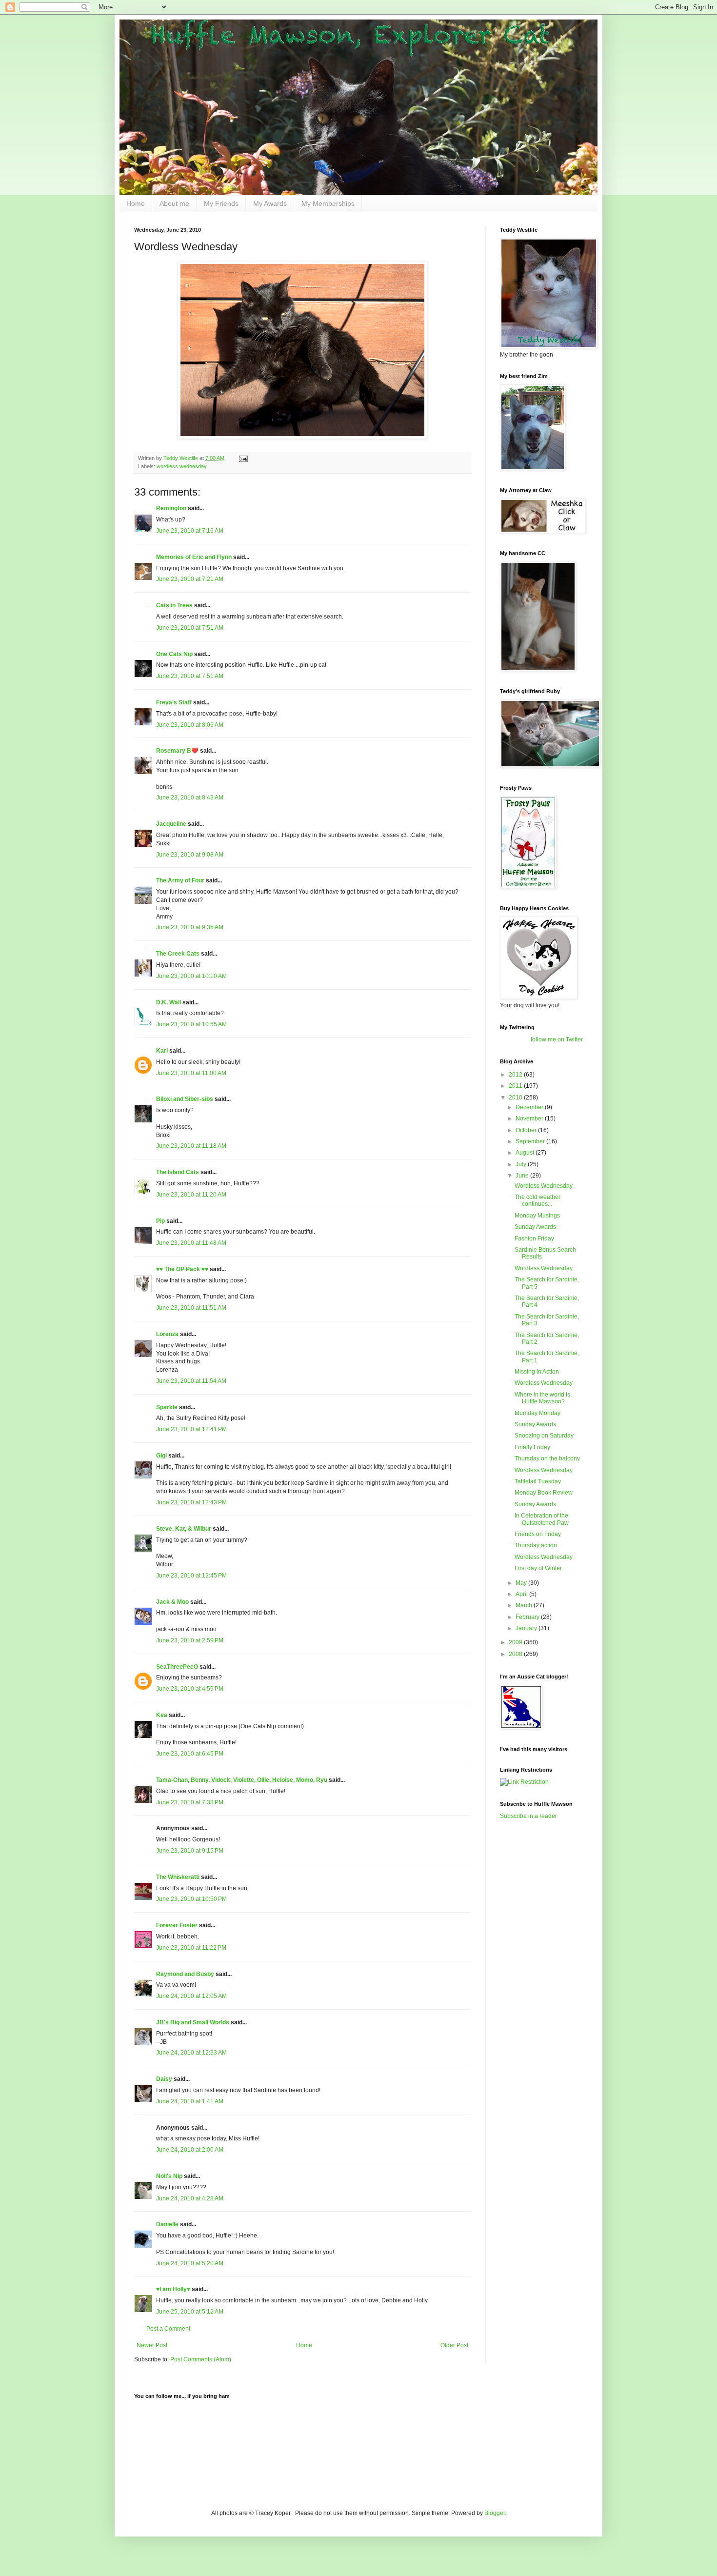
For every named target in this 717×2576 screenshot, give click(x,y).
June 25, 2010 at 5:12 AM (190, 2312)
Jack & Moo (172, 1602)
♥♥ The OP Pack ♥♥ (182, 1269)
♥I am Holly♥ (173, 2289)
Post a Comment (168, 2329)
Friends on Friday (538, 1534)
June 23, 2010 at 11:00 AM (191, 1073)
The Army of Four (180, 880)
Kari (162, 1051)
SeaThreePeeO (177, 1667)
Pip (160, 1221)
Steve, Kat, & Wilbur (184, 1529)
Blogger (495, 2513)
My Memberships (328, 203)
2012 (516, 1075)
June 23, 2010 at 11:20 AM (191, 1195)
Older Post (454, 2345)
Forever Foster (177, 1925)
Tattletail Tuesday (538, 1481)
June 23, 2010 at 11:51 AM (191, 1308)
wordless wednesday (182, 466)
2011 (516, 1086)
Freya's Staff (174, 702)
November (530, 1118)
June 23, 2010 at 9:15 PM (190, 1851)
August (526, 1153)
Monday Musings (537, 1216)
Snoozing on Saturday (544, 1436)
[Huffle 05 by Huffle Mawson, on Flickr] (302, 437)
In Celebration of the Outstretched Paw (542, 1519)
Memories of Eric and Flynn (194, 557)
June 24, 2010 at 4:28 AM (190, 2198)
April (522, 1594)
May (522, 1583)
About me (174, 203)
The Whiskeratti (178, 1877)
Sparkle (167, 1407)
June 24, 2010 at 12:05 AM (191, 1996)
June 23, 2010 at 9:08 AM (190, 855)
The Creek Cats (178, 954)
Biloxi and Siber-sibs (185, 1099)
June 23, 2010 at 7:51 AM (190, 628)
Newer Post (152, 2345)
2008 (516, 1654)
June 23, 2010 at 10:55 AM (191, 1024)
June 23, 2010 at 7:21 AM (190, 579)
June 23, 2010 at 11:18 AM (191, 1146)
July (522, 1164)
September (531, 1141)
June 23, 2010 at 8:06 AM (190, 725)
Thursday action (536, 1545)
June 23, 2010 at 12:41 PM (191, 1429)
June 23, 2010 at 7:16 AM (190, 531)
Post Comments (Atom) (201, 2359)
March (525, 1605)
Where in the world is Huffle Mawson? (542, 1398)
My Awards (270, 203)
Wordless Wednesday (544, 1186)
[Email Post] (243, 458)
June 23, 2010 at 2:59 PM (190, 1640)
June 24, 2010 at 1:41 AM (190, 2101)
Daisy (164, 2079)
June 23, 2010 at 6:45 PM (190, 1754)
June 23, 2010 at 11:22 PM (191, 1948)
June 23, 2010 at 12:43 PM (191, 1502)
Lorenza (167, 1334)
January (527, 1628)
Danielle (167, 2224)
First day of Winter (538, 1568)
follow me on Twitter (557, 1039)
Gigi (161, 1456)
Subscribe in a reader (528, 1816)
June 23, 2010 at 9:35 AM (190, 927)
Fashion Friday (534, 1238)
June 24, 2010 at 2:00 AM (190, 2150)
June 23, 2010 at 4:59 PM (190, 1689)
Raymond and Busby (185, 1974)
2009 (516, 1642)
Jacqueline (171, 824)
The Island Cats (178, 1172)
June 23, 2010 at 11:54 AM (191, 1381)
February (528, 1617)
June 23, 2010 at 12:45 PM (191, 1576)
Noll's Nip (169, 2176)
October (527, 1130)
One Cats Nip (174, 654)
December (530, 1107)
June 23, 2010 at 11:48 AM (191, 1243)
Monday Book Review (544, 1493)
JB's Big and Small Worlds (193, 2022)
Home (136, 203)
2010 (516, 1098)
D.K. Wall (169, 1002)
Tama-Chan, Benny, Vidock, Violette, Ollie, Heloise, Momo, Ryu (242, 1780)
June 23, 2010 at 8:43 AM (190, 798)
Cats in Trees (174, 605)
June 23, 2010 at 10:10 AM (191, 976)
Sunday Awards (535, 1227)
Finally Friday (532, 1447)
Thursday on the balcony (547, 1458)
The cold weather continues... (538, 1200)
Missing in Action (537, 1372)
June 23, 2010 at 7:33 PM (190, 1802)
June (523, 1176)
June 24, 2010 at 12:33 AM (191, 2053)
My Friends (221, 203)
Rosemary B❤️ (177, 751)
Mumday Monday (538, 1413)
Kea (162, 1715)
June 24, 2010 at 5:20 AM (190, 2263)
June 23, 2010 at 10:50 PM (191, 1899)
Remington (171, 508)
